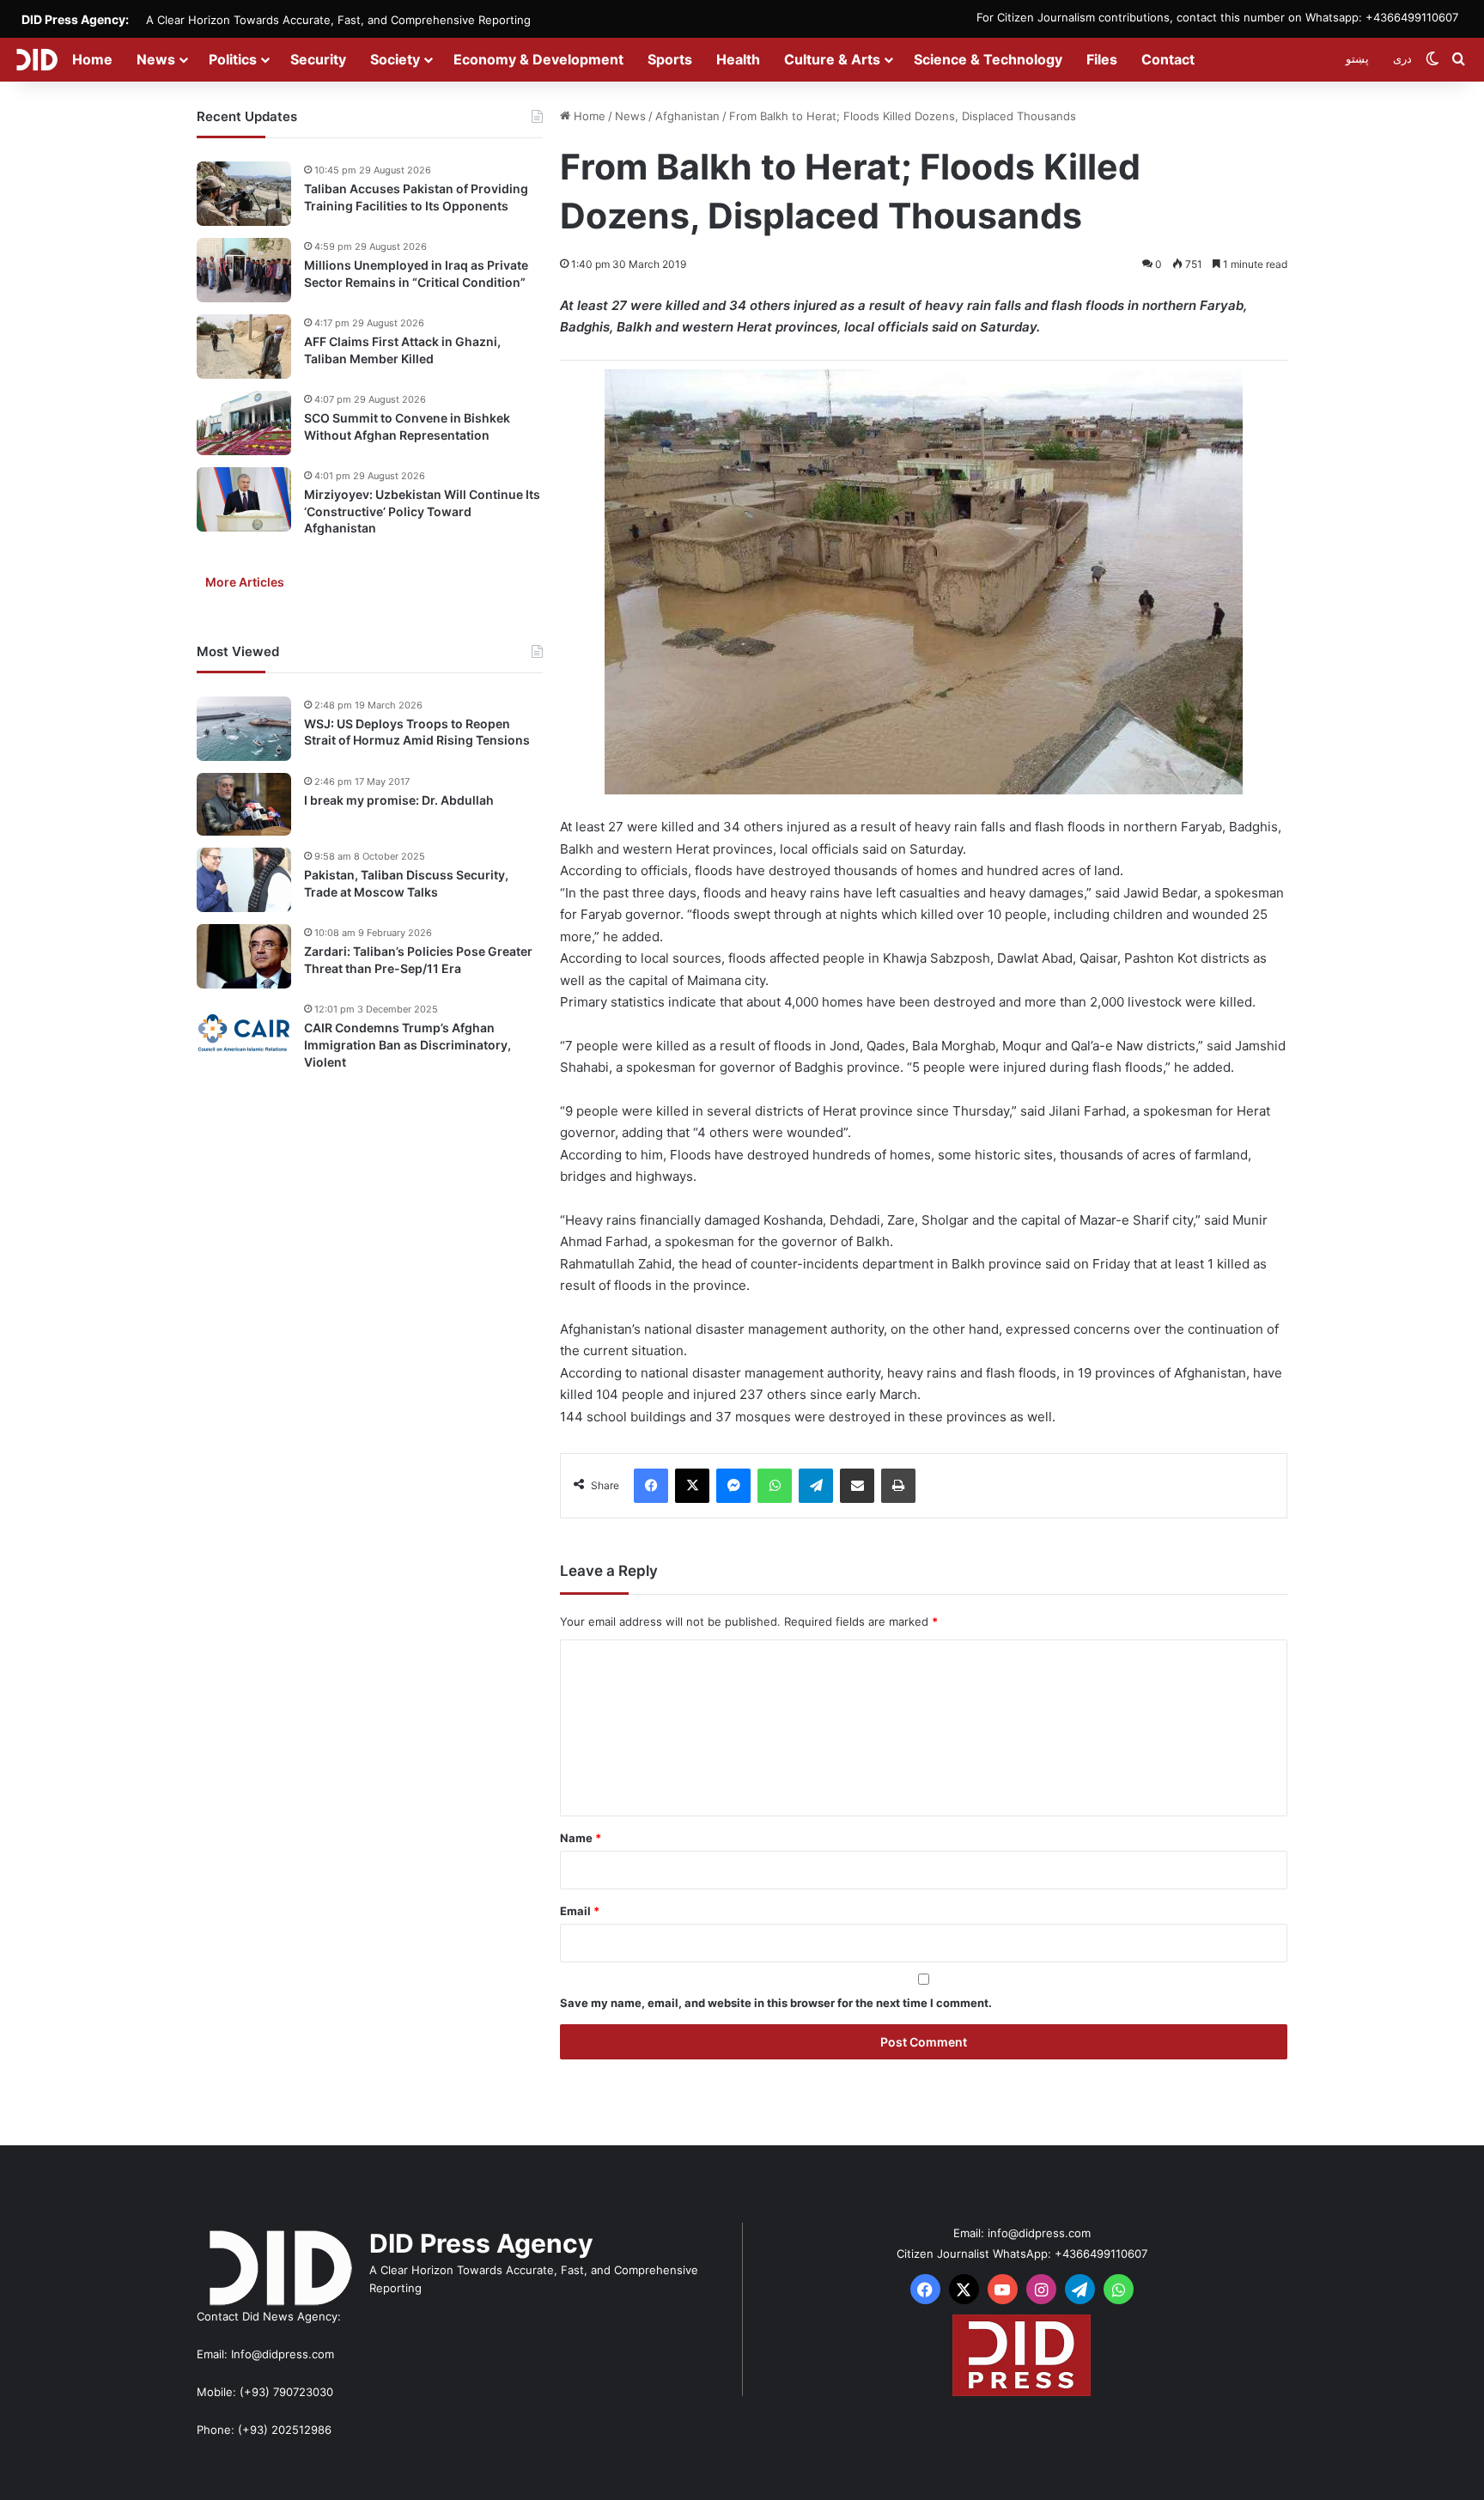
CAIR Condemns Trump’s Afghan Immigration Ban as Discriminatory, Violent (407, 1044)
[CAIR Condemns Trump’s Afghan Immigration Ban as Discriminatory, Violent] (244, 1033)
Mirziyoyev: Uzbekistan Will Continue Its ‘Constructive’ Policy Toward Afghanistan (422, 511)
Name (581, 1838)
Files (1102, 59)
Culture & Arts (832, 59)
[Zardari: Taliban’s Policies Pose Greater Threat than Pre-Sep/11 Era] (244, 956)
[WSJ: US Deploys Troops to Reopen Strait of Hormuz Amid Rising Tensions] (244, 729)
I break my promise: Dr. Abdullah (399, 800)
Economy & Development (538, 59)
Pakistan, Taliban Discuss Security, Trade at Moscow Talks (406, 883)
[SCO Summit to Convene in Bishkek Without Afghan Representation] (244, 423)
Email (580, 1911)
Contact (1168, 59)
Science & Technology (988, 59)
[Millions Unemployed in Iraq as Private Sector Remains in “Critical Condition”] (244, 270)
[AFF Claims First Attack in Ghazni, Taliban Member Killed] (244, 347)
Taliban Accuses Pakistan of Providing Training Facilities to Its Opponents (416, 197)
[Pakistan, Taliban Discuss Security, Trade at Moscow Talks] (244, 880)
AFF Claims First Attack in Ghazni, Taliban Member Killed (402, 350)
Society (395, 59)
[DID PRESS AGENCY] (36, 59)
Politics (233, 59)
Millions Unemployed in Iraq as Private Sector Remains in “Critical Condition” (416, 274)
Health (738, 59)
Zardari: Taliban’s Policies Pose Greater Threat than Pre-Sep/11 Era (418, 960)
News (156, 59)
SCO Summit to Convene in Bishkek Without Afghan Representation (407, 426)
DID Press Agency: (75, 19)
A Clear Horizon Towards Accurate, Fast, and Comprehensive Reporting (338, 20)
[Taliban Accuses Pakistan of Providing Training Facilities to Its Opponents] (244, 194)
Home (92, 59)
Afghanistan (687, 116)
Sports (670, 59)
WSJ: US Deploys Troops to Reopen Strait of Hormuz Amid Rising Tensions (417, 732)
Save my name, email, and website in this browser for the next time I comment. (776, 2003)
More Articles (245, 582)
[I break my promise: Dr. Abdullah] (244, 805)
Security (318, 59)
